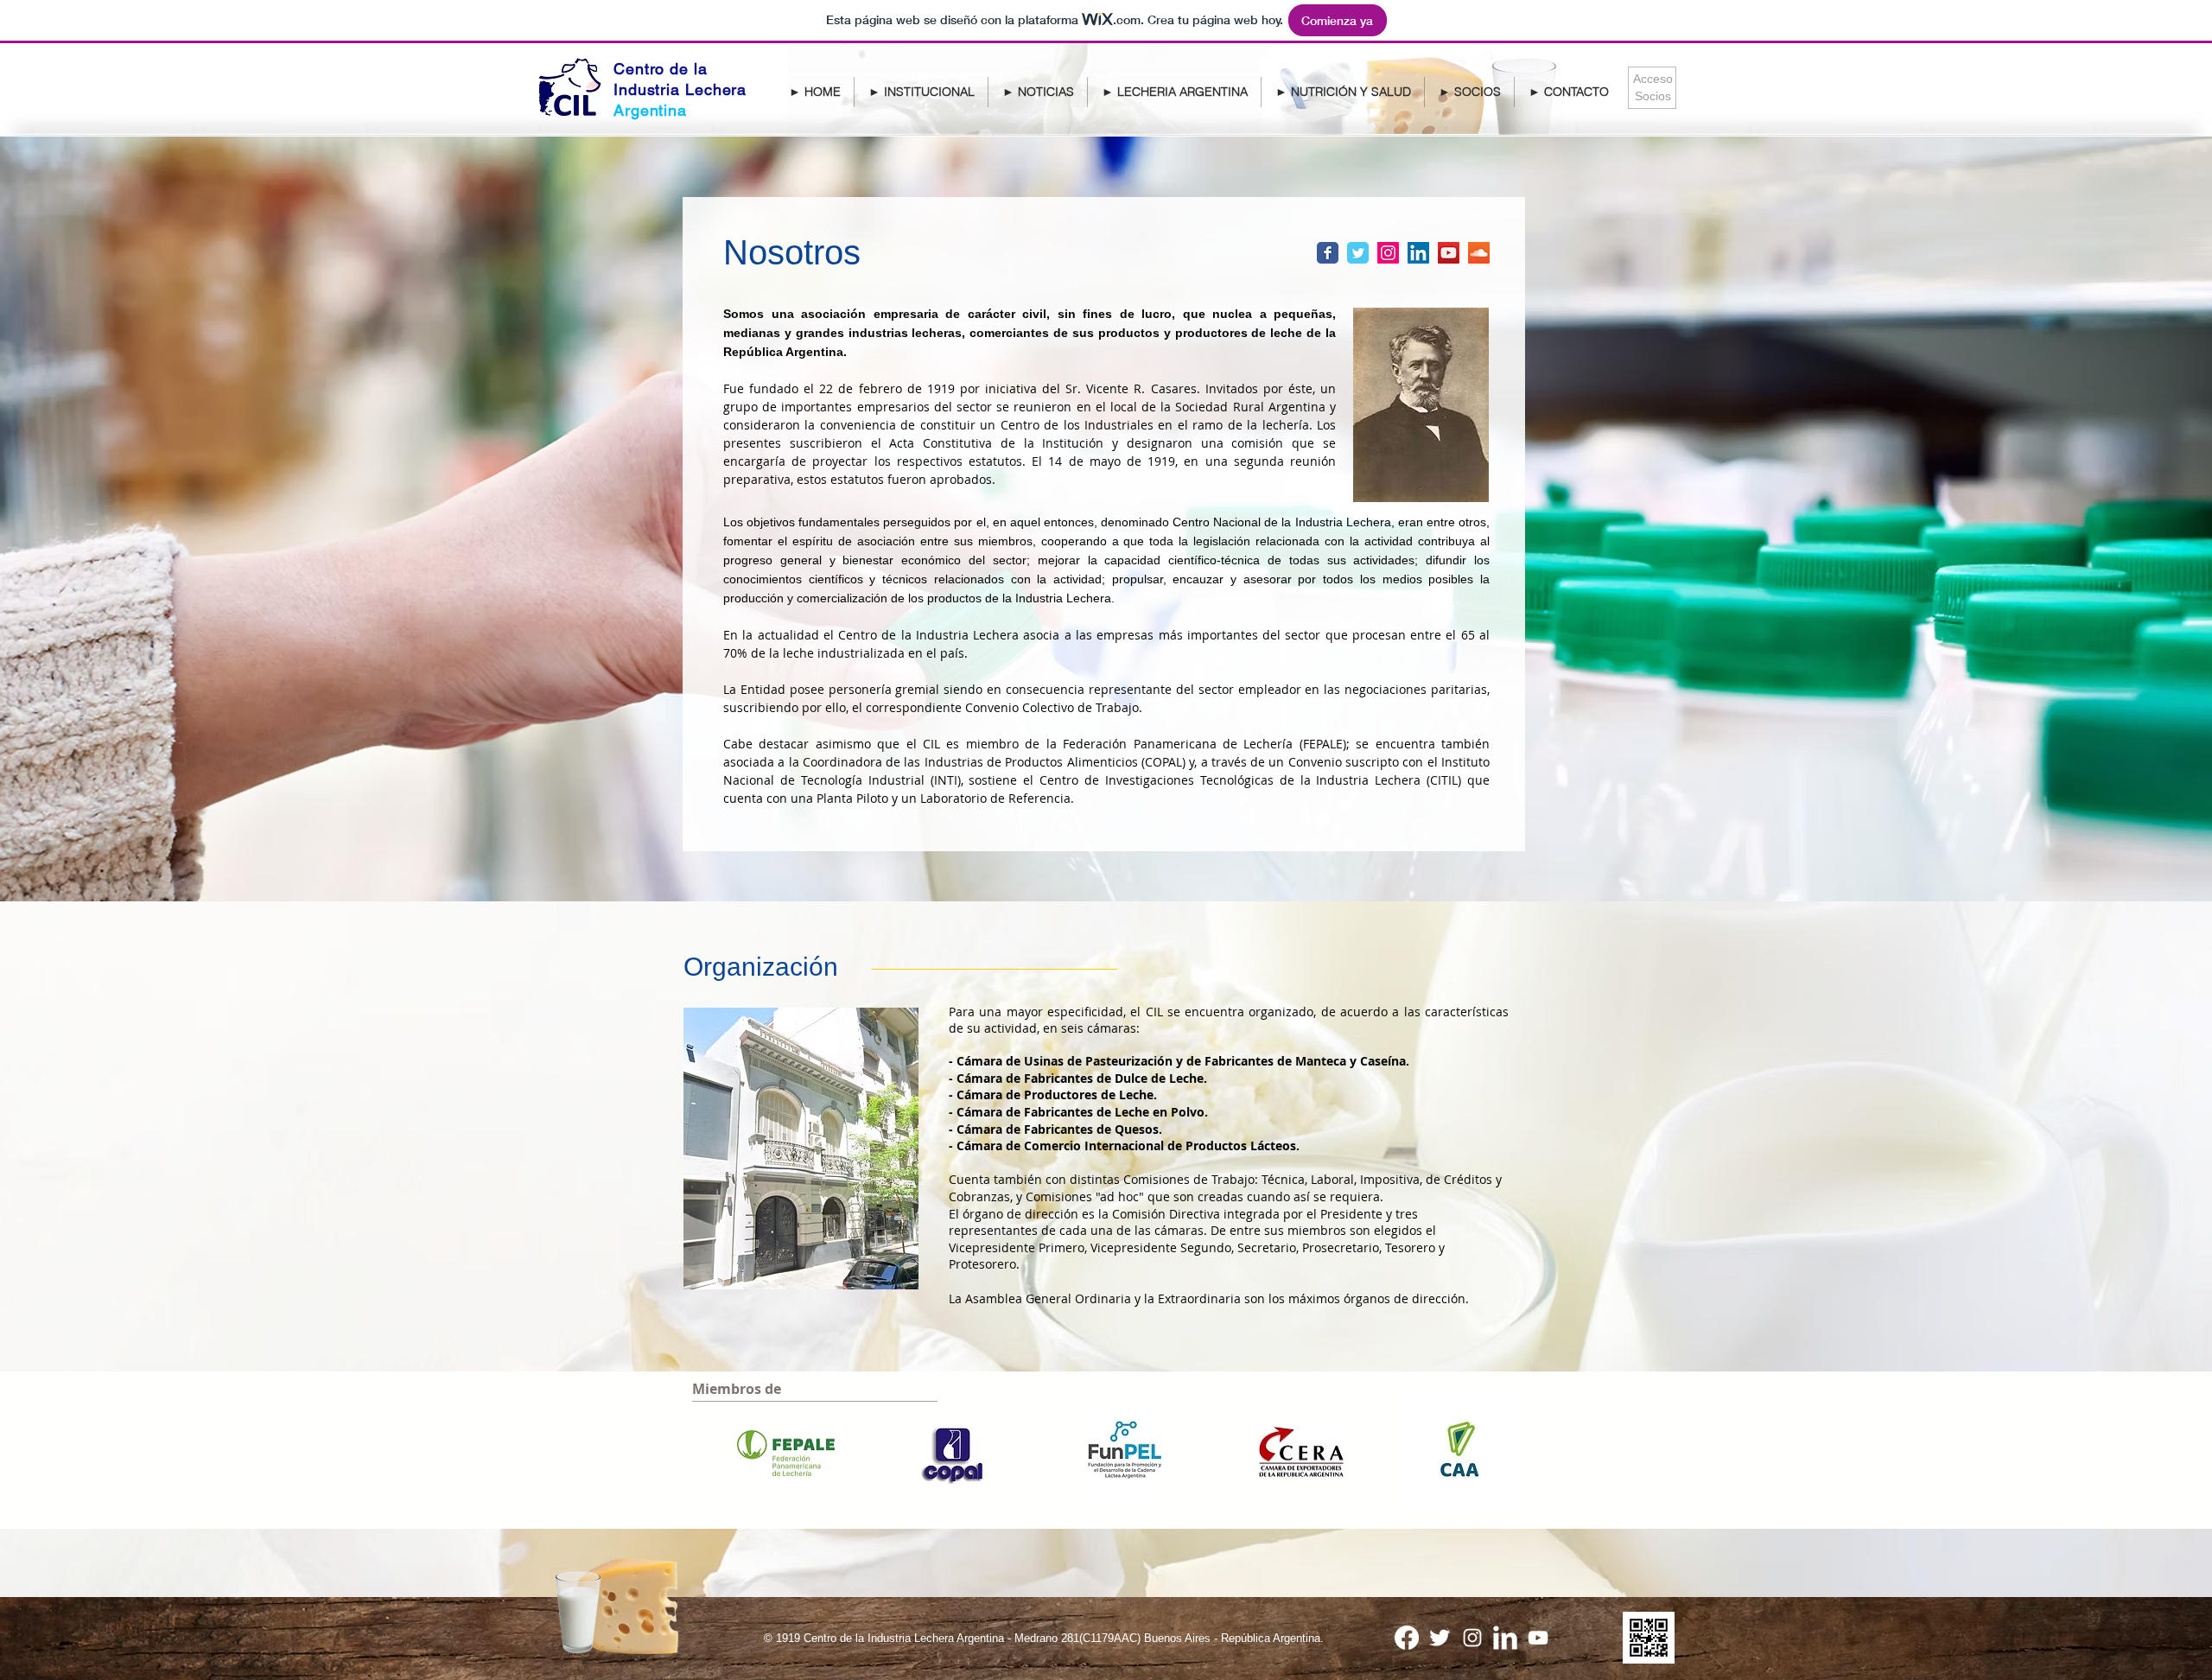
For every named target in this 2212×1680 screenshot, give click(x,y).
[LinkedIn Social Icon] (1418, 253)
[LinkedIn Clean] (1505, 1638)
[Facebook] (1407, 1638)
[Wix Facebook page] (1328, 253)
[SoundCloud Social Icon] (1479, 253)
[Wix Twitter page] (1358, 253)
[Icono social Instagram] (1388, 253)
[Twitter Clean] (1440, 1638)
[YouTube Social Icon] (1449, 253)
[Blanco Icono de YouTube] (1538, 1638)
